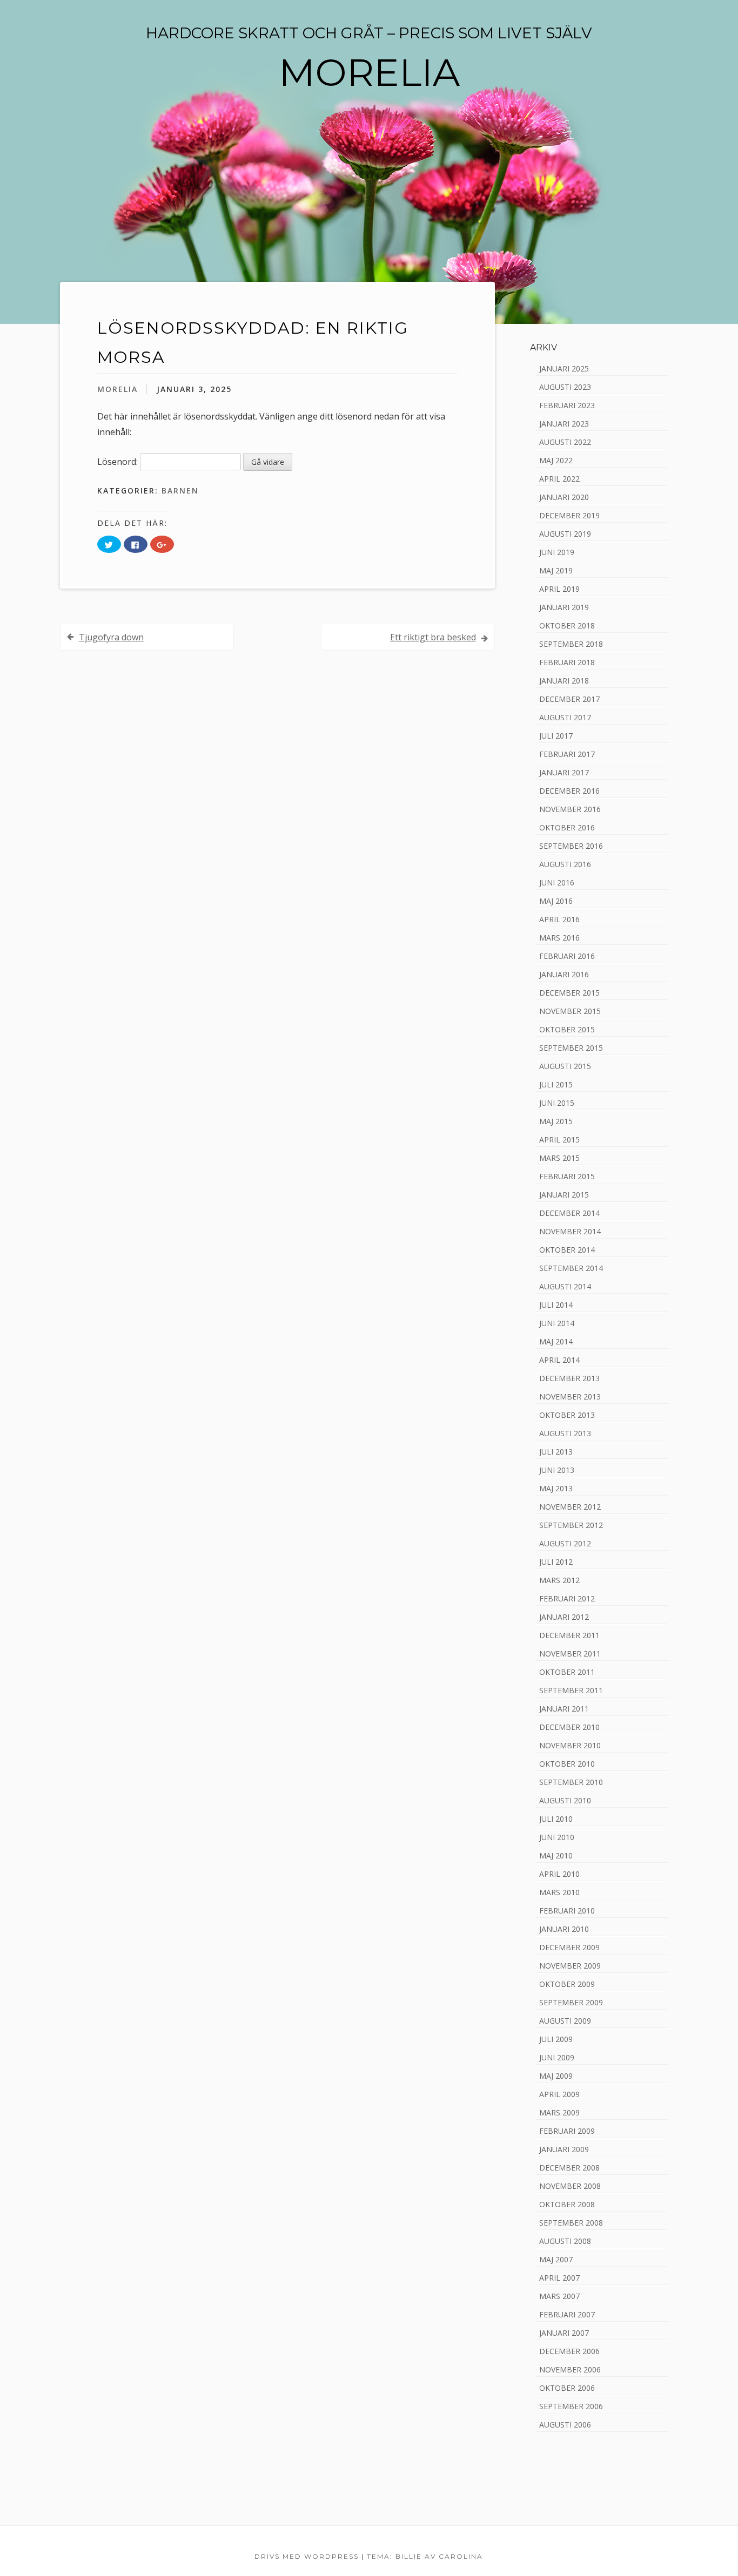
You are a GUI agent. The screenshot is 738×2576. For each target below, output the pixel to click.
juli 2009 (556, 2039)
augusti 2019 (565, 534)
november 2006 (570, 2369)
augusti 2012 (565, 1543)
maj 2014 (556, 1341)
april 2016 (559, 919)
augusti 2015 (565, 1066)
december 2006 (569, 2351)
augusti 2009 (565, 2021)
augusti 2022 (565, 442)
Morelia (118, 389)
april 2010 (559, 1874)
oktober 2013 (567, 1415)
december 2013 (569, 1378)
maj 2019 (556, 570)
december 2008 (569, 2168)
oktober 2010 (567, 1764)
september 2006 (571, 2406)
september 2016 (571, 846)
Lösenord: (119, 462)
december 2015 (569, 993)
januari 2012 (564, 1617)
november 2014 (570, 1231)
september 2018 (571, 644)
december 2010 (569, 1727)
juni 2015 (557, 1103)
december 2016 (569, 791)
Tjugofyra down (111, 637)
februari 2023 (567, 405)
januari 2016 (564, 974)
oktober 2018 (567, 626)
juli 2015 (556, 1084)
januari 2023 (564, 424)
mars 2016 (559, 938)
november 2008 (570, 2186)
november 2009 (570, 1966)
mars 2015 (559, 1158)
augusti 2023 (565, 387)
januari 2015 (564, 1195)
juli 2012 (556, 1562)
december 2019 (569, 515)
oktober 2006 (567, 2388)
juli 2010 (556, 1819)
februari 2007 (567, 2314)
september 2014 (571, 1268)
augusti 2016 (565, 864)
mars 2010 (559, 1892)
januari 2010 (564, 1929)
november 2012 (570, 1507)
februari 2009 (567, 2131)
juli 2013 (556, 1452)
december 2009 (569, 1947)
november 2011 (570, 1654)
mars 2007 (559, 2296)
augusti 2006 (565, 2425)
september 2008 (571, 2223)
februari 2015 (567, 1176)
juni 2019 (557, 552)
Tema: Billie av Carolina (425, 2556)
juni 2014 (557, 1323)
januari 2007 (564, 2333)
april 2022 (559, 479)
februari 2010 (567, 1911)
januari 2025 (564, 369)
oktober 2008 (567, 2204)
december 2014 (569, 1213)
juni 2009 (557, 2057)
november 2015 (570, 1011)
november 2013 (570, 1397)
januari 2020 (564, 497)
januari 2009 (564, 2149)
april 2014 (559, 1360)
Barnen (180, 491)
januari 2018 (564, 681)
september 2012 (571, 1525)
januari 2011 (564, 1709)
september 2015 (571, 1048)
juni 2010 (557, 1837)
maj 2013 (556, 1488)
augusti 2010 (565, 1800)
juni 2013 (557, 1470)
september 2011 (571, 1690)
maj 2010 (556, 1855)
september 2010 (571, 1782)
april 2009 (559, 2094)
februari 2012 (567, 1598)
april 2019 (559, 589)
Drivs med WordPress (307, 2556)
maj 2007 (556, 2259)
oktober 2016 (567, 827)
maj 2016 (556, 901)
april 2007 (559, 2278)
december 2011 (569, 1635)
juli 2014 (556, 1305)
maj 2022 (556, 460)
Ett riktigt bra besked (433, 637)
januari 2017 (564, 772)
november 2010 (570, 1745)
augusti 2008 (565, 2241)
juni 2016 (557, 883)
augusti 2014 (565, 1286)
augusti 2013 (565, 1433)
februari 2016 (567, 956)
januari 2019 (564, 607)
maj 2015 (556, 1121)
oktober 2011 (567, 1672)
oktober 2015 (567, 1029)
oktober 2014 (567, 1250)
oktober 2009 (567, 1984)
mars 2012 (559, 1580)
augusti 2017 (565, 717)
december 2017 (569, 699)
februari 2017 (567, 754)
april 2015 (559, 1140)
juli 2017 (556, 736)
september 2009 (571, 2002)
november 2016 (570, 809)
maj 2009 (556, 2076)
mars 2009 (559, 2112)
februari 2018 (567, 662)
